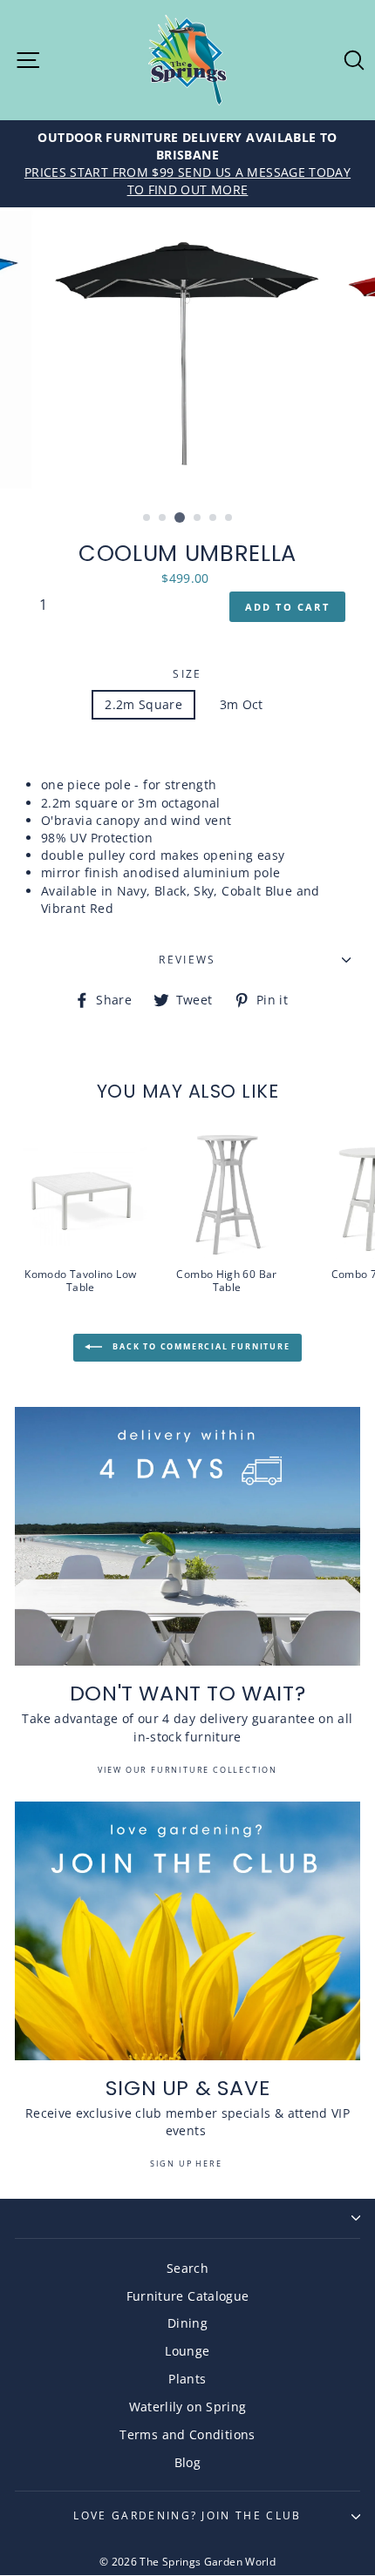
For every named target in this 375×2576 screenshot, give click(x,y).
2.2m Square (143, 704)
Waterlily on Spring (188, 2407)
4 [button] (198, 518)
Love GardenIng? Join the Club (187, 2515)
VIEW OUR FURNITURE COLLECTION (187, 1770)
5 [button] (214, 518)
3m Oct (242, 704)
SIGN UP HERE (187, 2164)
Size (187, 674)
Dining (187, 2323)
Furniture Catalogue (188, 2296)
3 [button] (180, 517)
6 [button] (229, 518)
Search (187, 2268)
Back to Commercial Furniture (199, 1346)
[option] (187, 164)
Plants (187, 2379)
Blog (187, 2462)
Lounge (187, 2351)
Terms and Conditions (187, 2434)
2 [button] (163, 518)
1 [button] (147, 518)
